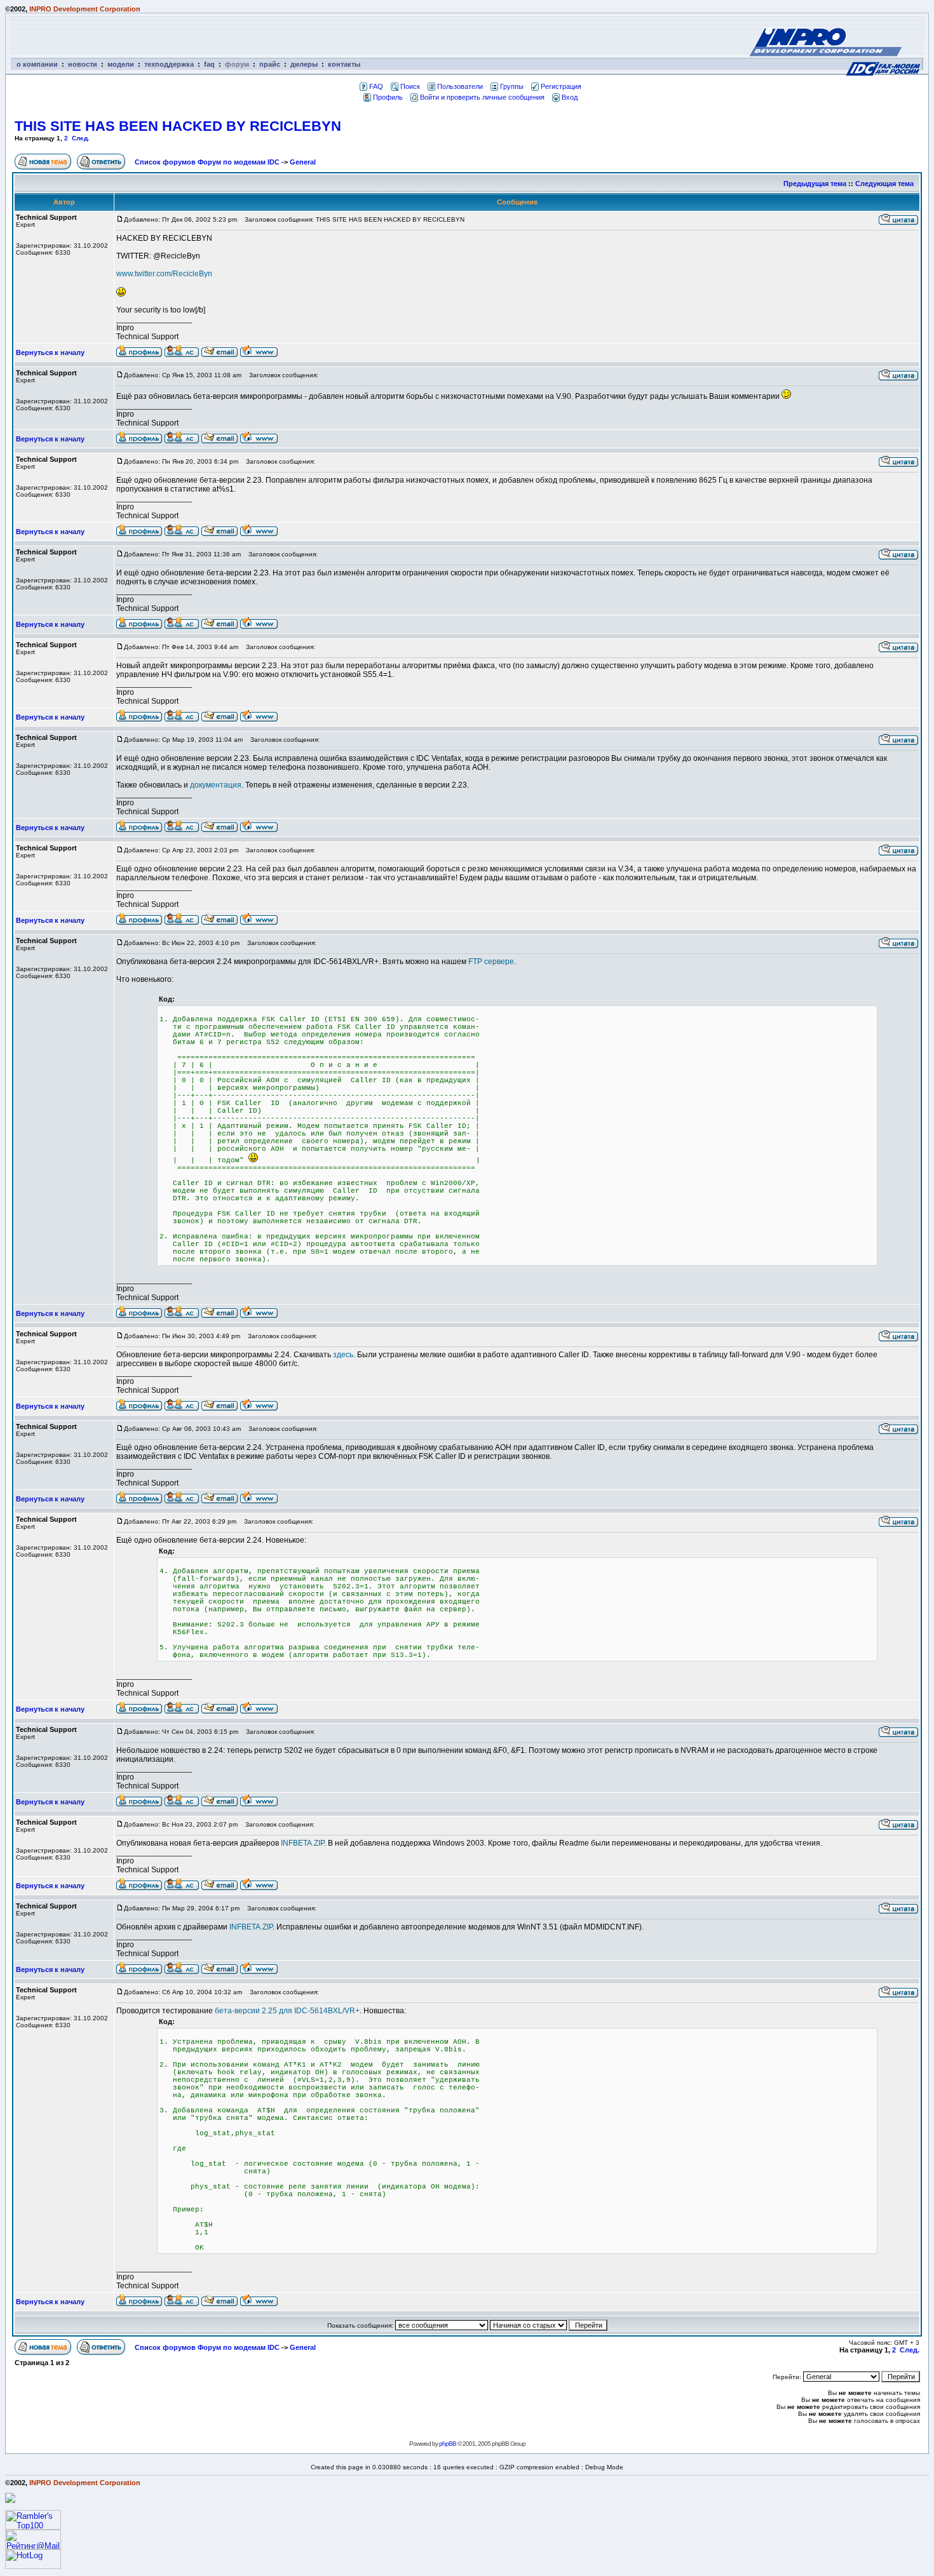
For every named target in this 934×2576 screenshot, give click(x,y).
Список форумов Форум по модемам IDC (207, 162)
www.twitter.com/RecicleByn (164, 274)
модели (121, 64)
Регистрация (561, 86)
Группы (512, 86)
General (303, 162)
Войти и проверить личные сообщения (482, 97)
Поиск (410, 86)
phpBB (448, 2444)
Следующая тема (884, 184)
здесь (343, 1355)
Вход (570, 97)
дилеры (304, 64)
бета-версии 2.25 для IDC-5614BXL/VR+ (287, 2011)
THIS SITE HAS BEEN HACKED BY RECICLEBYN (178, 126)
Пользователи (460, 86)
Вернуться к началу (50, 352)
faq (209, 64)
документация (216, 785)
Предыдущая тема (815, 184)
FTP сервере (491, 962)
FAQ (376, 86)
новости (83, 64)
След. (81, 138)
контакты (344, 64)
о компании (37, 64)
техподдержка (169, 64)
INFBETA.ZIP (302, 1843)
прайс (270, 64)
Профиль (388, 97)
